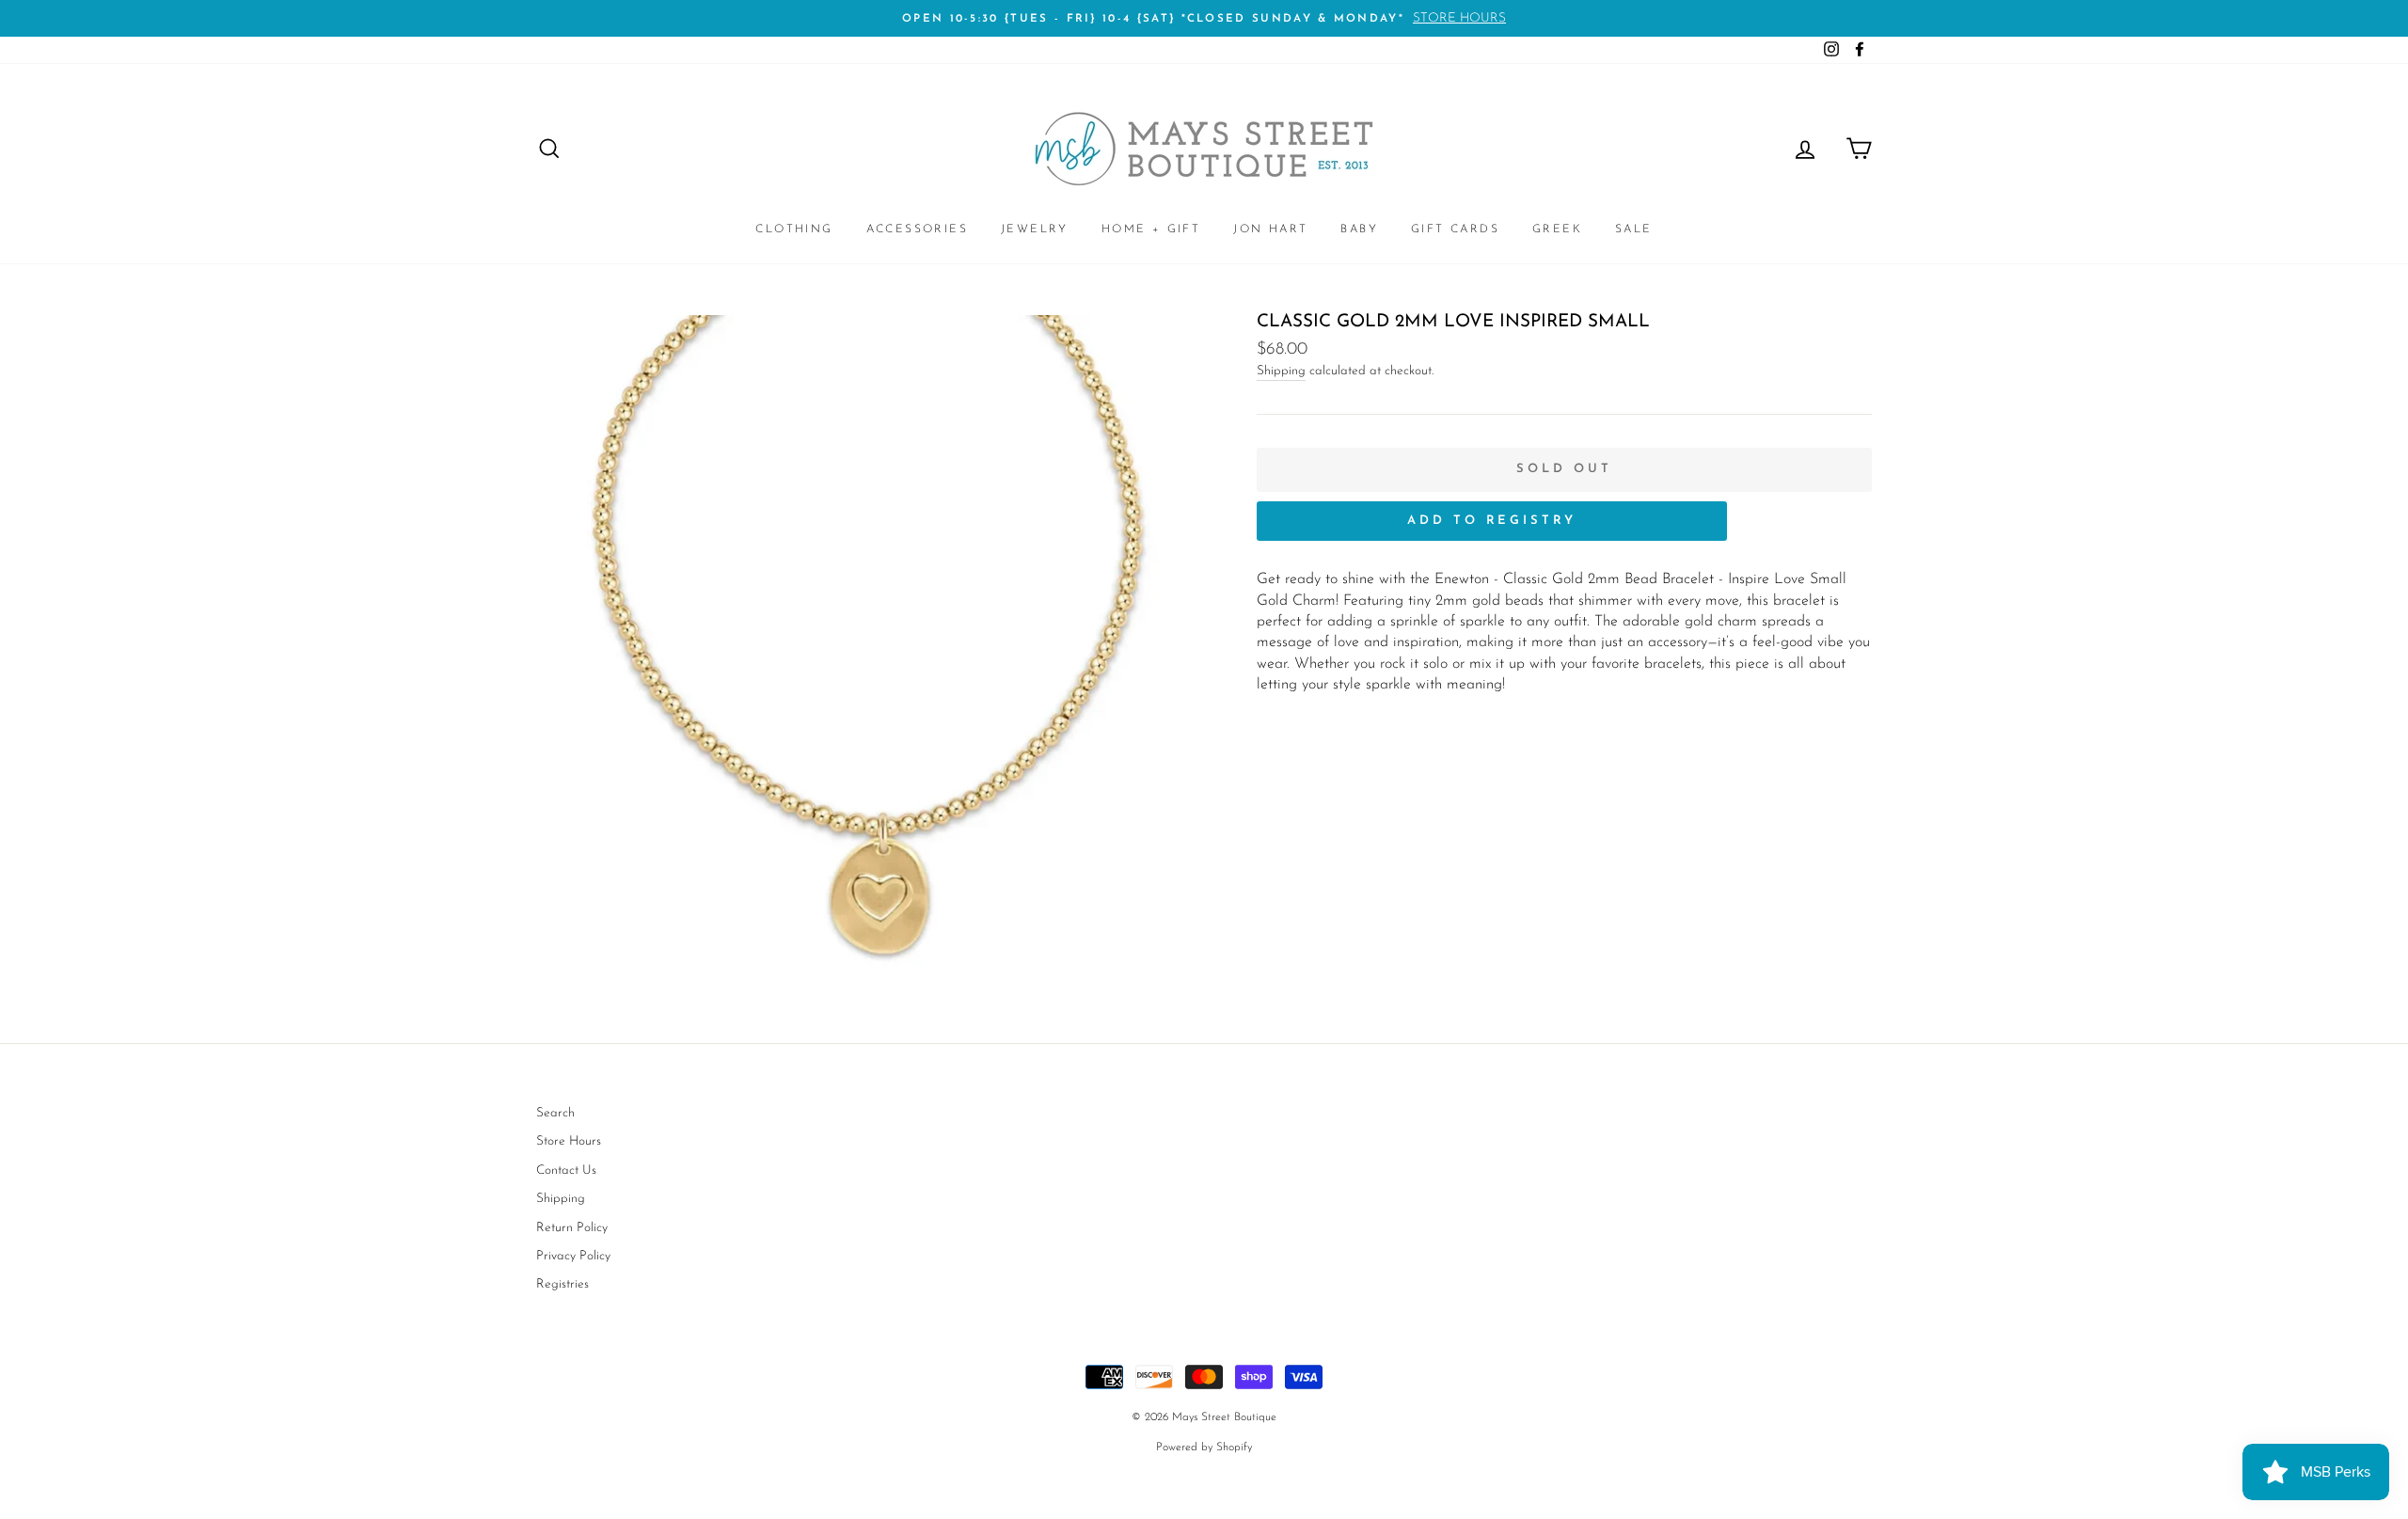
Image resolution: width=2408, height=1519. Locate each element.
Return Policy (572, 1228)
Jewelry (1035, 229)
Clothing (794, 229)
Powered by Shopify (1204, 1448)
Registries (562, 1284)
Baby (1359, 229)
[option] (1204, 18)
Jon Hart (1270, 229)
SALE (1634, 229)
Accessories (917, 229)
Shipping (1281, 371)
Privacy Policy (573, 1256)
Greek (1557, 229)
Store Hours (569, 1141)
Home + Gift (1151, 229)
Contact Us (566, 1171)
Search (555, 1113)
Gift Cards (1455, 229)
